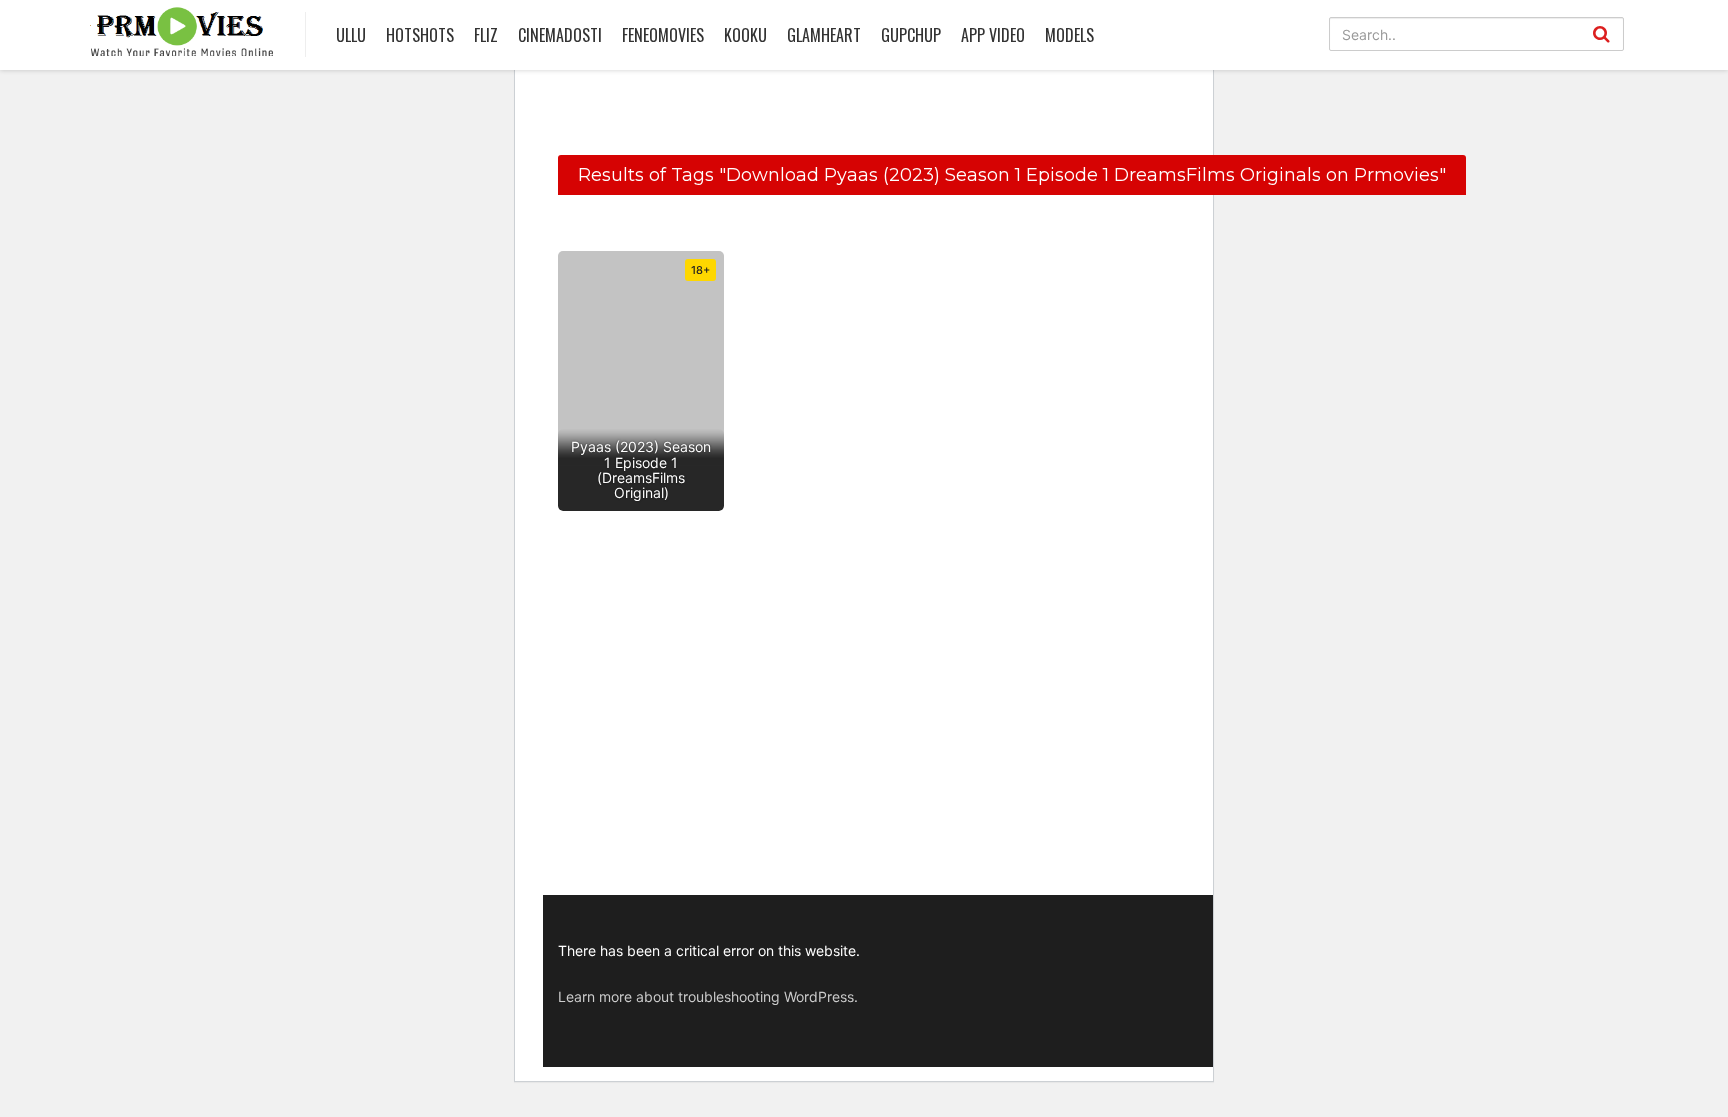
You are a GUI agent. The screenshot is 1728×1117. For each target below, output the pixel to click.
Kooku (745, 35)
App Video (993, 35)
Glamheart (824, 35)
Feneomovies (663, 35)
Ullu (351, 35)
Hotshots (420, 35)
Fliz (486, 35)
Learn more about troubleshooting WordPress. (708, 996)
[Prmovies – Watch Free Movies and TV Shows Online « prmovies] (182, 31)
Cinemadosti (560, 35)
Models (1069, 35)
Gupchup (911, 35)
